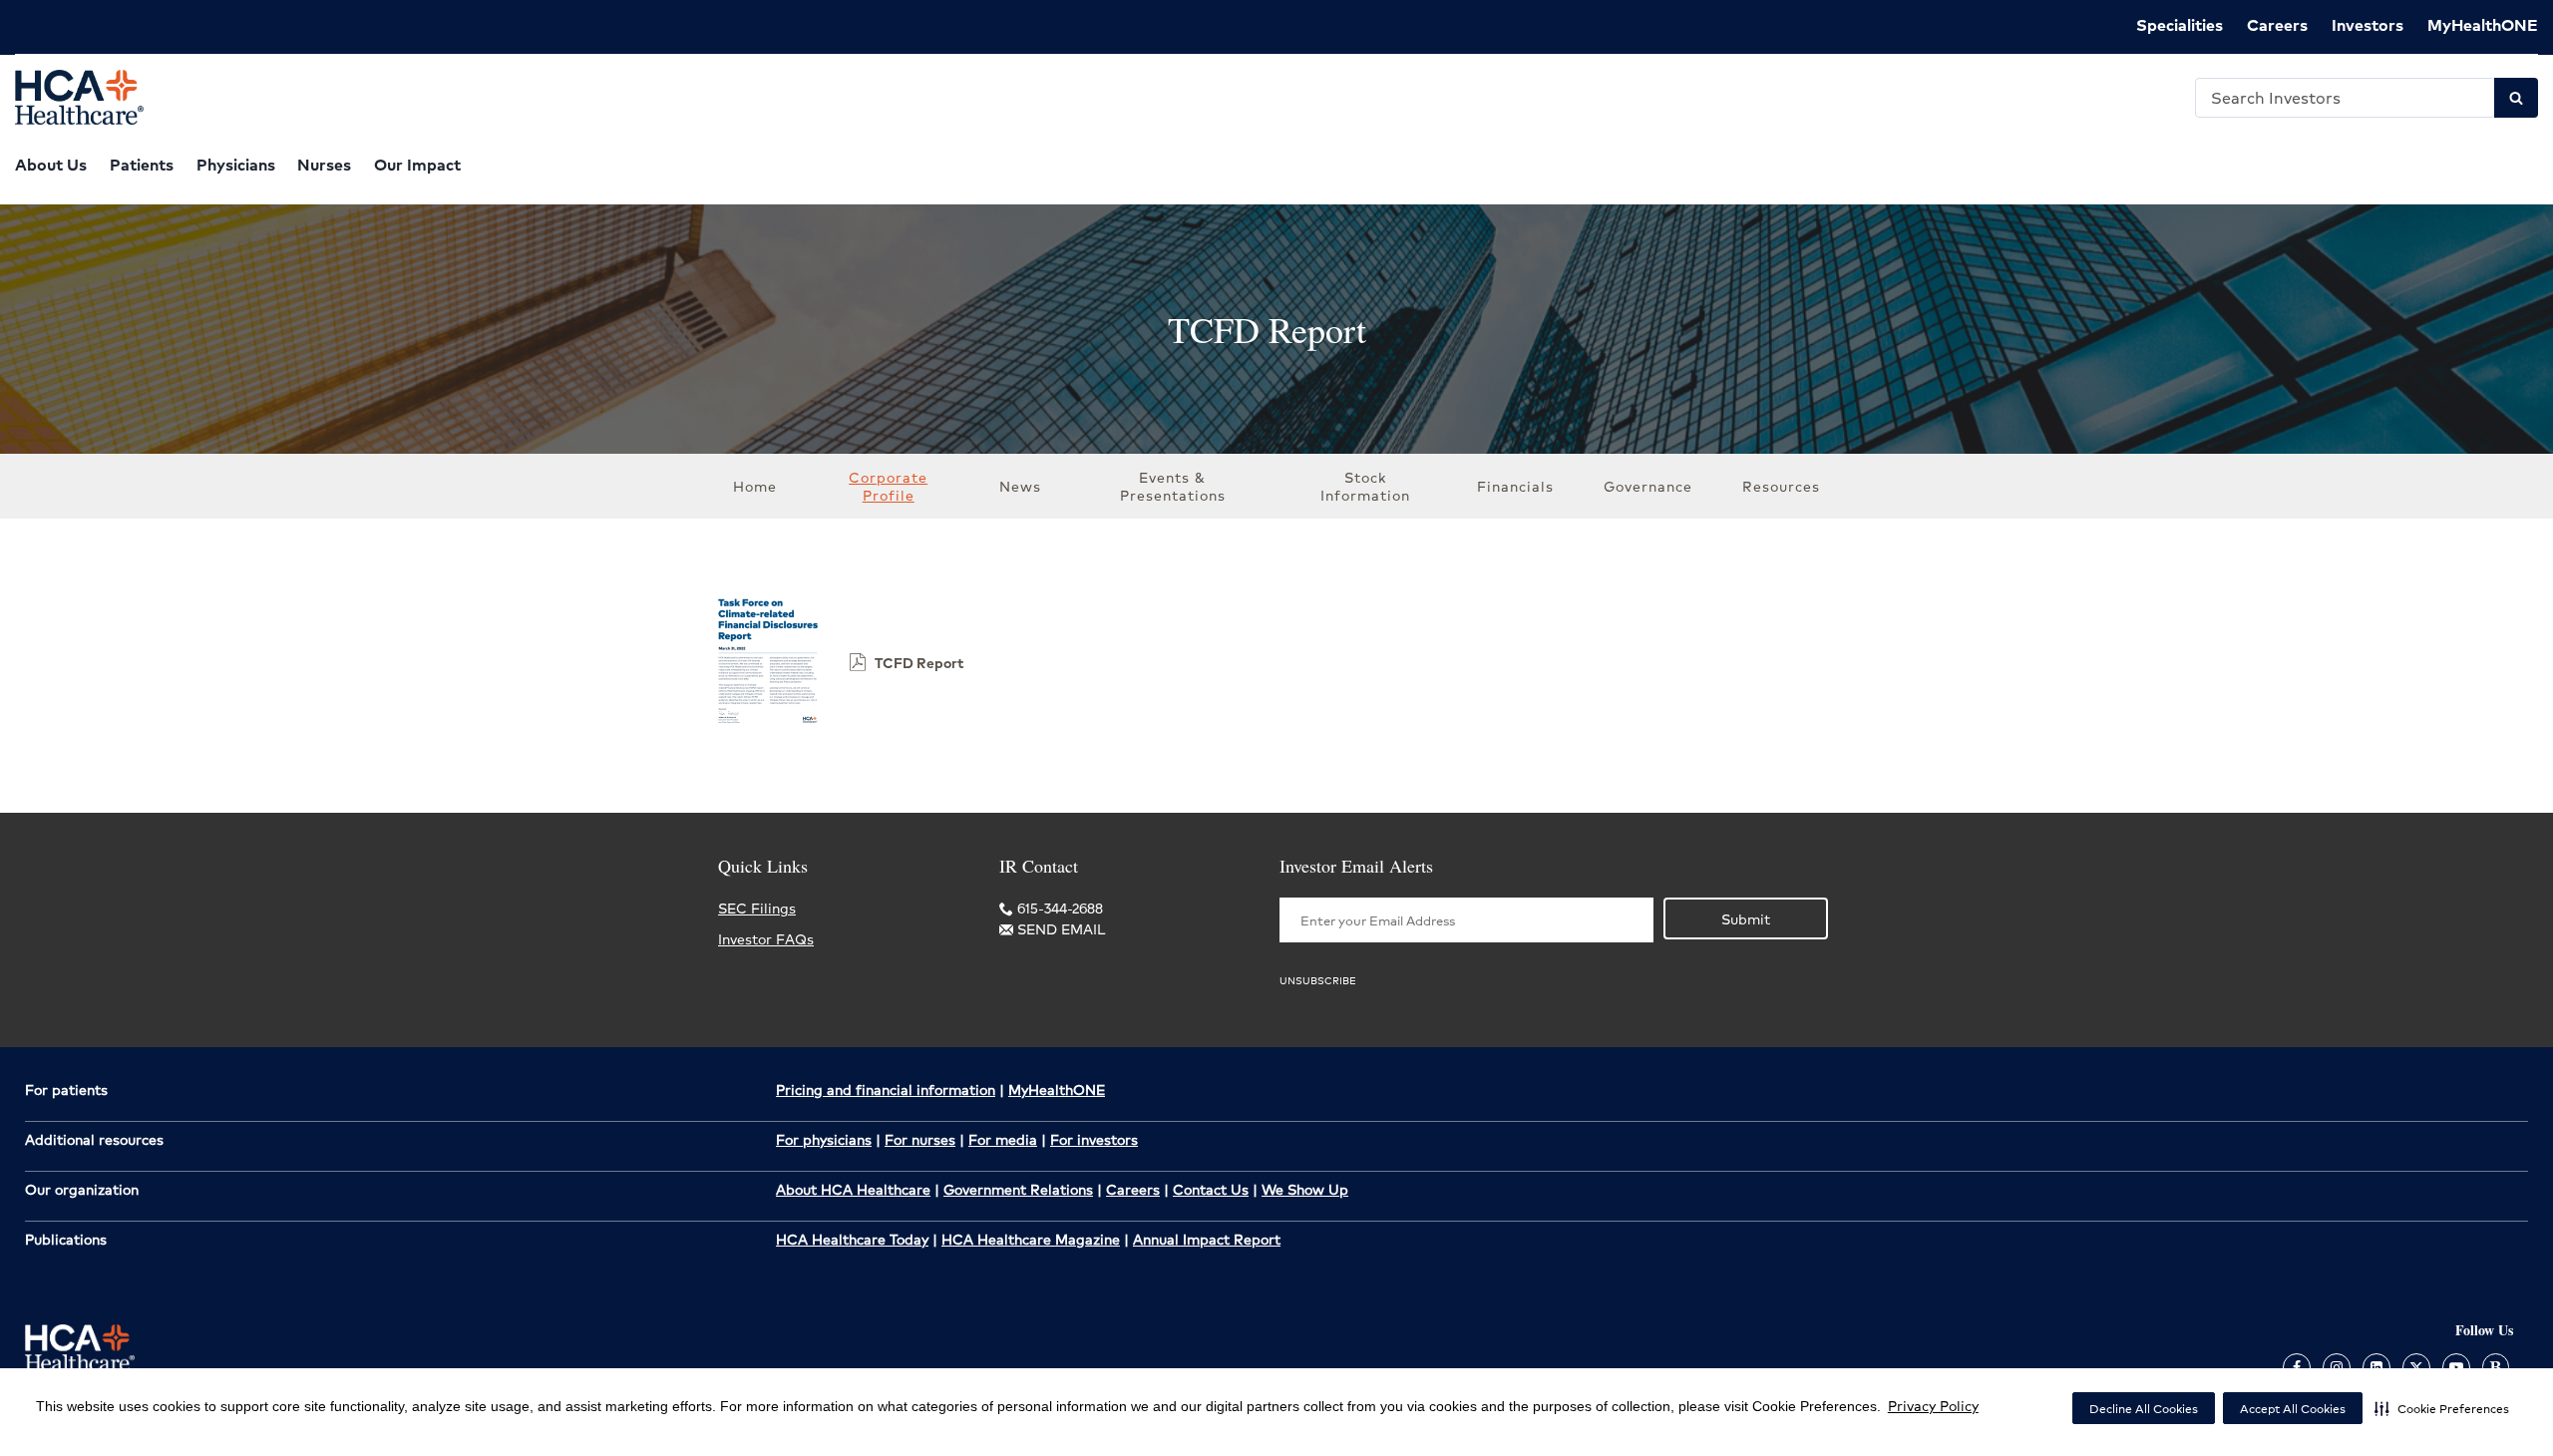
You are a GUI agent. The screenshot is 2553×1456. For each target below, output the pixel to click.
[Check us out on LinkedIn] (2376, 1366)
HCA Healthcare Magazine (1031, 1239)
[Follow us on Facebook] (2297, 1366)
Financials (1515, 486)
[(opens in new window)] (768, 727)
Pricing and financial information (886, 1089)
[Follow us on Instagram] (2337, 1366)
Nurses (324, 164)
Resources (1781, 486)
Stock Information (1365, 486)
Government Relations (1018, 1189)
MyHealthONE (2483, 24)
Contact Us (1211, 1189)
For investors (1094, 1139)
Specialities (2180, 24)
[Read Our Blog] (2496, 1366)
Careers (2277, 24)
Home (755, 486)
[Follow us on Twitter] (2416, 1366)
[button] (2442, 1408)
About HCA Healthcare (853, 1189)
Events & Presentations (1173, 486)
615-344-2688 (1058, 908)
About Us (51, 164)
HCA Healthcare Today (852, 1239)
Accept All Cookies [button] (2293, 1409)
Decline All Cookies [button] (2144, 1409)
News (1020, 486)
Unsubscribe (1318, 980)
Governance (1648, 486)
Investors (2368, 24)
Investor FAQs (766, 938)
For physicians (824, 1139)
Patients (142, 164)
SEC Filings (757, 908)
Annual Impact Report (1207, 1239)
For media (1003, 1139)
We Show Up (1305, 1189)
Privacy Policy (1933, 1405)
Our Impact (417, 164)
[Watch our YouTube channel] (2456, 1366)
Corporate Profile (888, 486)
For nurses (920, 1139)
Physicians (236, 164)
